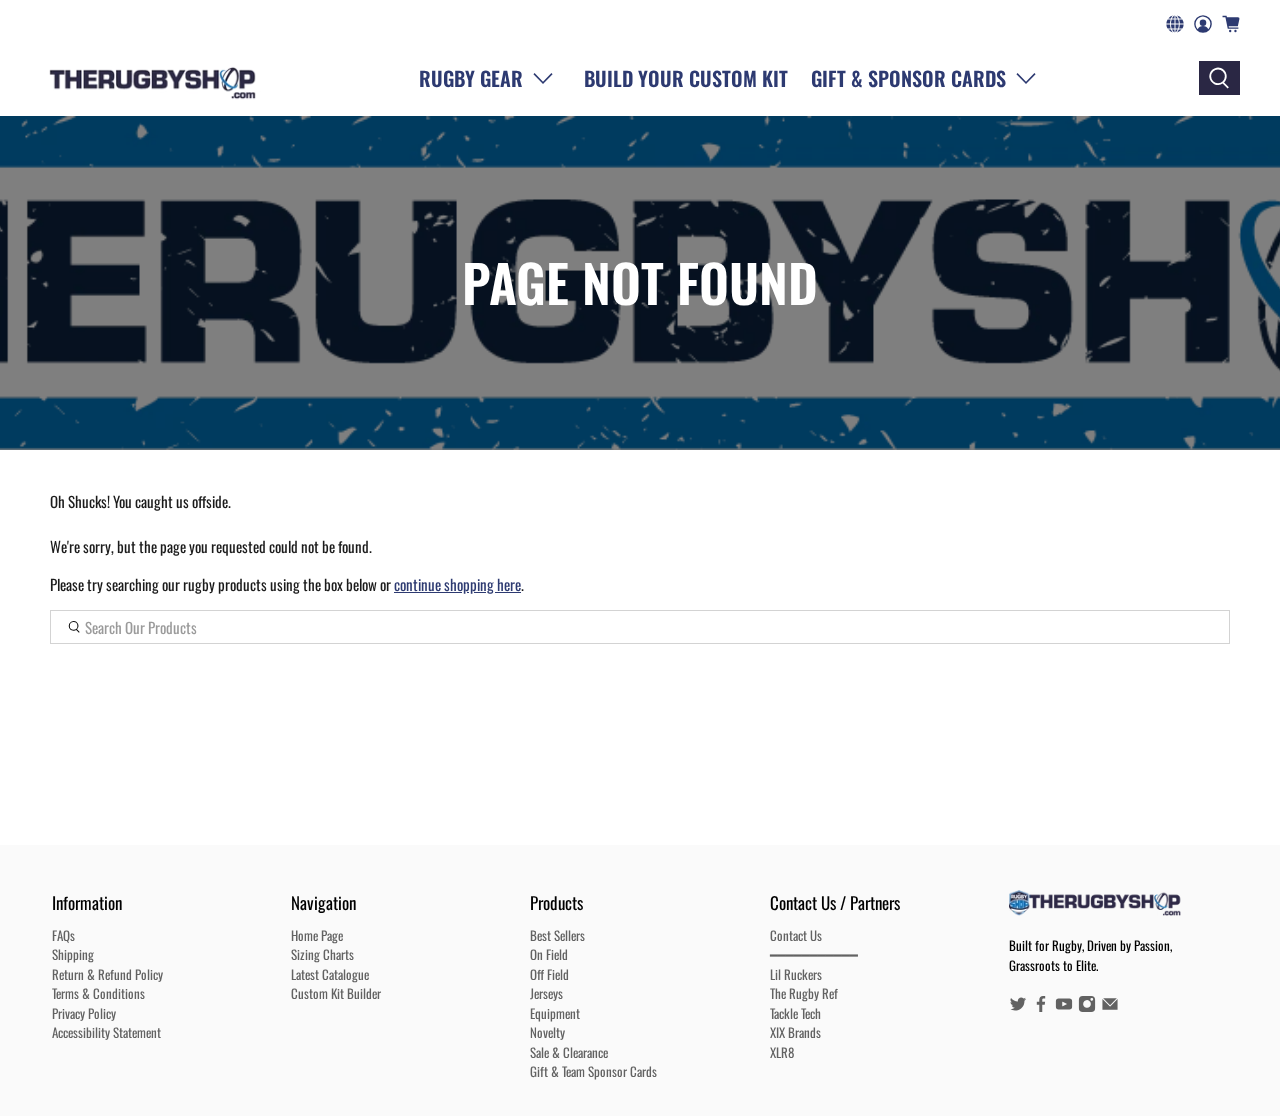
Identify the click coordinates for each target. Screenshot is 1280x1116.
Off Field (549, 974)
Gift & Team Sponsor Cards (593, 1071)
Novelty (547, 1032)
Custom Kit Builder (336, 993)
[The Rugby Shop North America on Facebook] (1041, 1007)
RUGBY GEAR (471, 78)
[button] (928, 78)
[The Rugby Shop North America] (152, 78)
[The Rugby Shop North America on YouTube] (1064, 1007)
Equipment (555, 1013)
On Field (549, 954)
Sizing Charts (322, 954)
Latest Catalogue (330, 974)
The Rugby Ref (804, 993)
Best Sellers (557, 935)
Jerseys (546, 993)
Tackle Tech (795, 1013)
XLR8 (782, 1052)
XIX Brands (795, 1032)
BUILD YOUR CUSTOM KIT (686, 78)
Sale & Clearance (569, 1052)
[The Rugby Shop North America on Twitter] (1018, 1007)
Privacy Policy (84, 1013)
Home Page (317, 935)
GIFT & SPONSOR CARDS (908, 78)
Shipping (73, 954)
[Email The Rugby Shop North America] (1110, 1007)
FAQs (63, 935)
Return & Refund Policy (107, 974)
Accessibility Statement (106, 1032)
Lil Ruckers (796, 974)
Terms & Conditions (98, 993)
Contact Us (796, 935)
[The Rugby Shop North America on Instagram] (1087, 1007)
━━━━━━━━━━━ (814, 954)
